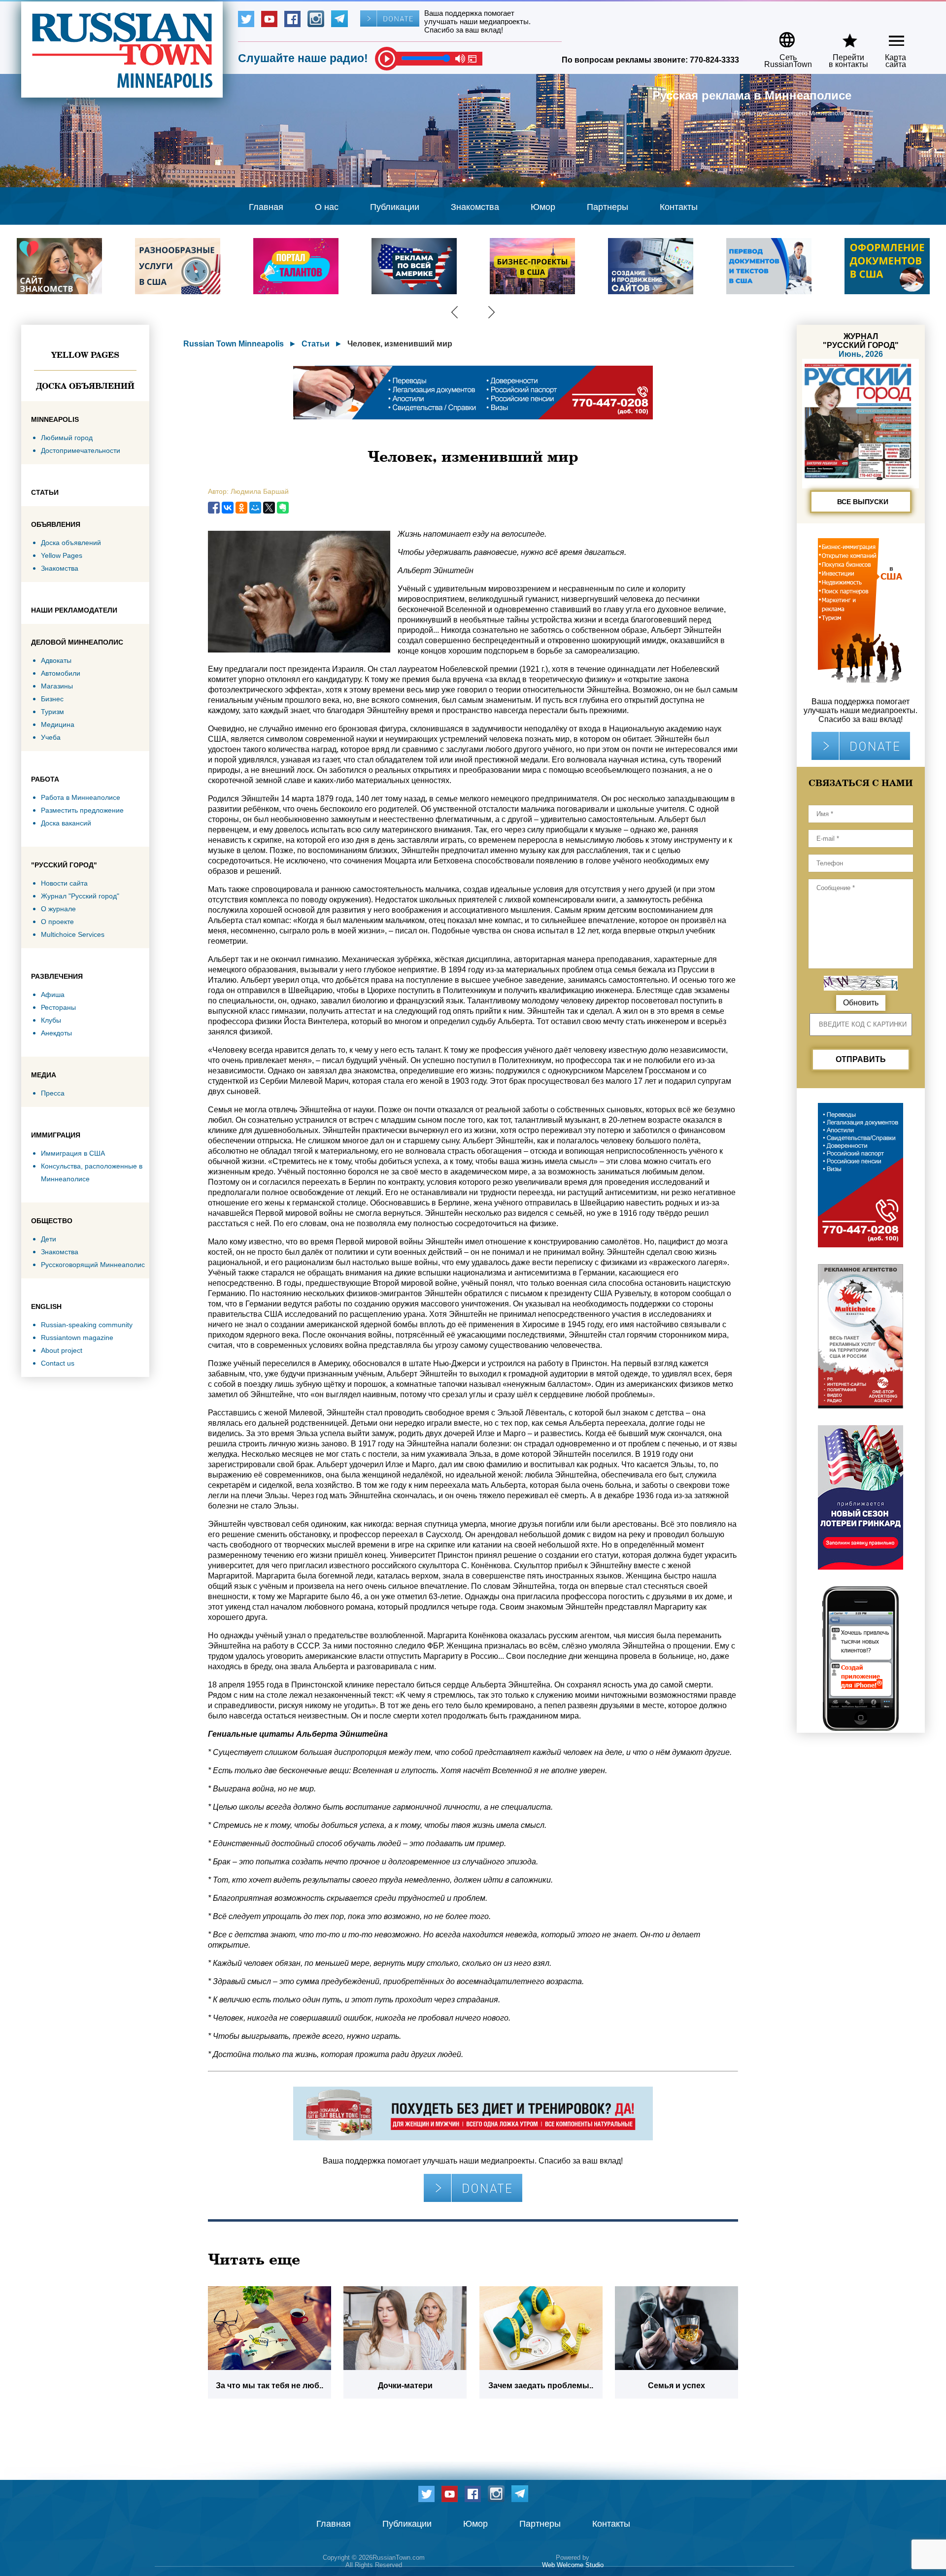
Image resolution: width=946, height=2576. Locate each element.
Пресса (53, 1093)
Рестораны (58, 1007)
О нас (327, 207)
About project (62, 1350)
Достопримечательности (81, 450)
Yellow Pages (85, 355)
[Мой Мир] (255, 508)
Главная (266, 207)
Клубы (51, 1020)
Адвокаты (56, 660)
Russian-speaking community (87, 1325)
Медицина (58, 724)
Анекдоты (56, 1033)
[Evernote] (283, 508)
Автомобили (61, 673)
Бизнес (52, 699)
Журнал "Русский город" (80, 896)
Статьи (316, 344)
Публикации (395, 207)
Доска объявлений (85, 386)
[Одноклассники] (241, 508)
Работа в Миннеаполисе (81, 797)
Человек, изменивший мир (400, 344)
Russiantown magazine (77, 1338)
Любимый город (67, 438)
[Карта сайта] (888, 36)
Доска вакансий (66, 823)
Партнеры (608, 207)
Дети (49, 1239)
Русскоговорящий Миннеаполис (93, 1265)
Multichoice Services (73, 934)
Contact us (58, 1363)
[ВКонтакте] (228, 508)
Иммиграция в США (73, 1153)
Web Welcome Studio (573, 2565)
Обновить (861, 1003)
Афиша (53, 995)
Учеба (51, 737)
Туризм (52, 712)
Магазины (57, 686)
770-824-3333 (714, 60)
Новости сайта (64, 883)
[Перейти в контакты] (842, 36)
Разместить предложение (82, 810)
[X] (269, 508)
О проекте (57, 922)
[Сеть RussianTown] (782, 36)
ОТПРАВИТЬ (861, 1059)
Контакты (679, 207)
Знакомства (475, 207)
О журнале (58, 909)
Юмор (543, 207)
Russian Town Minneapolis (234, 344)
